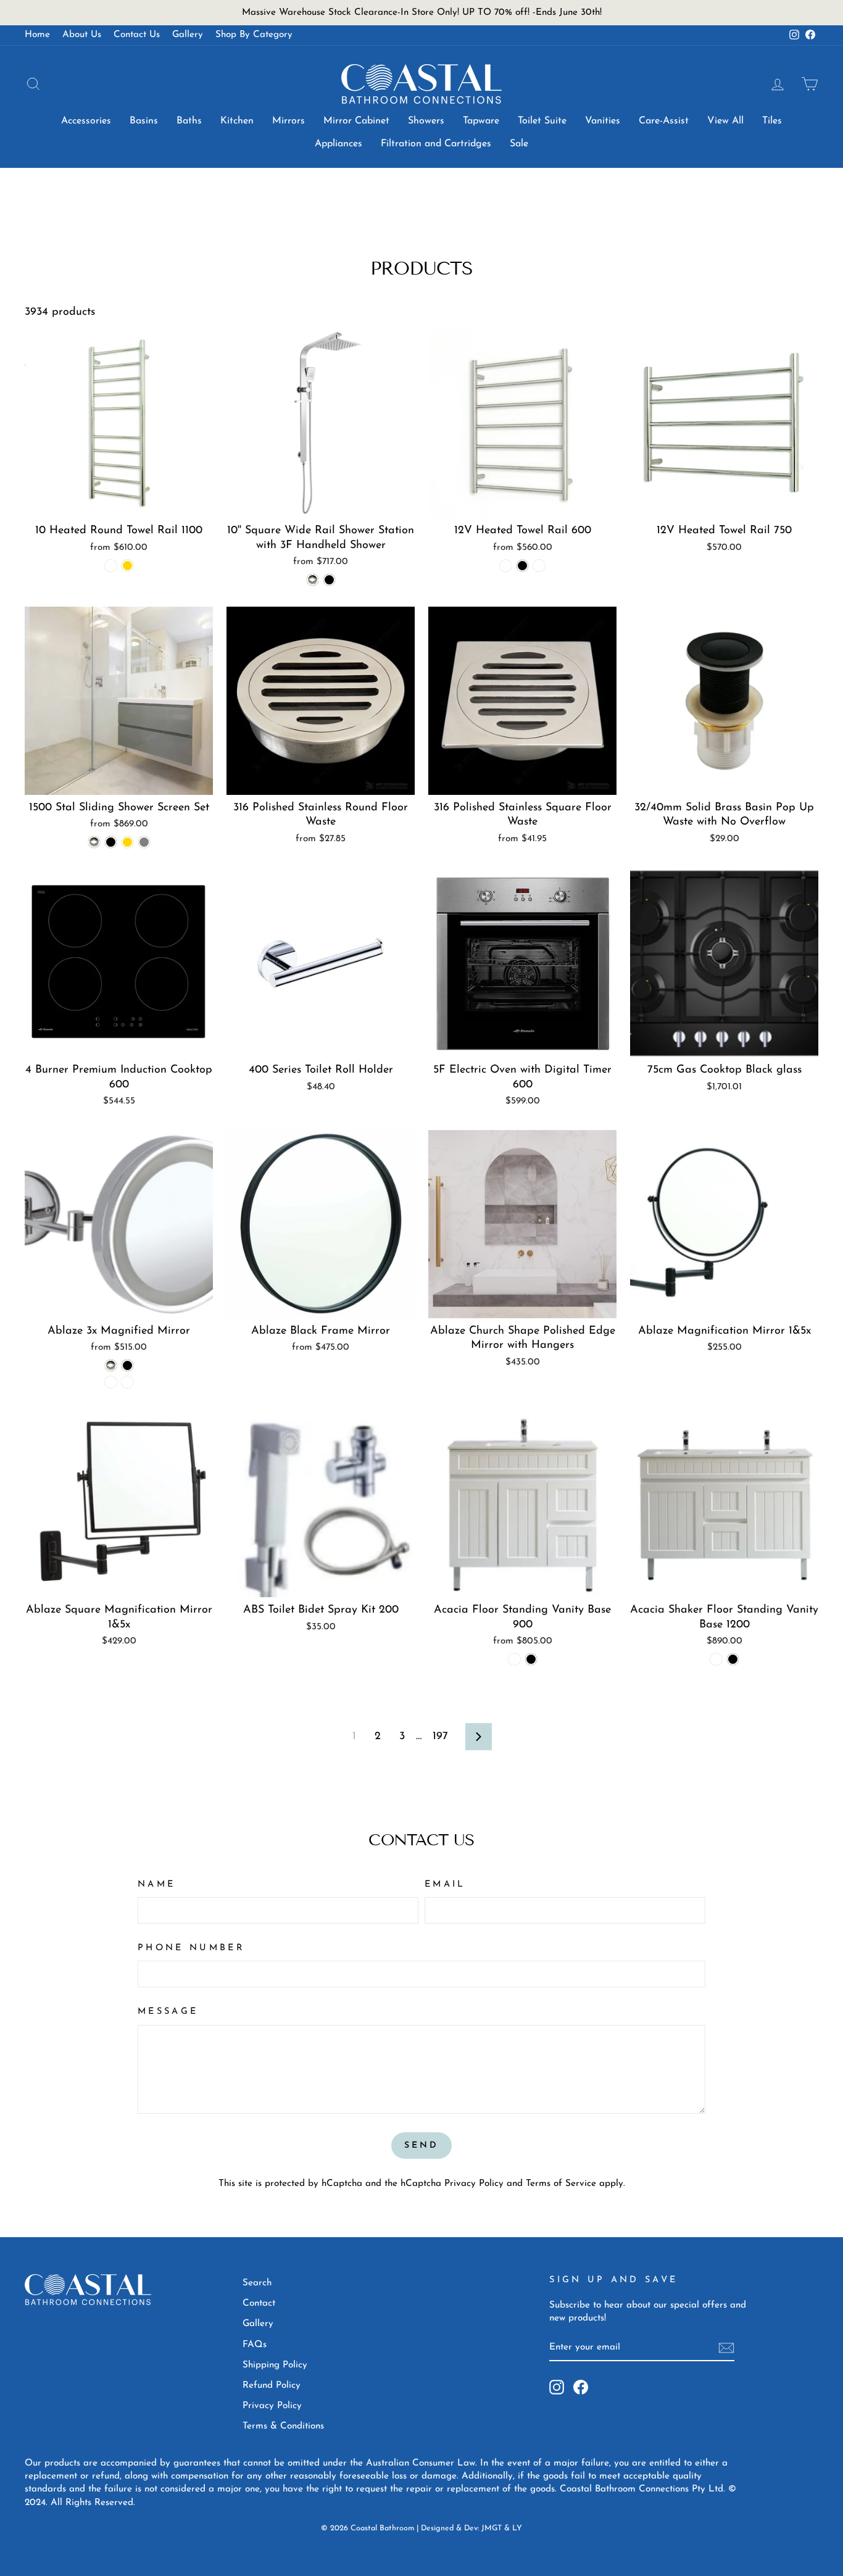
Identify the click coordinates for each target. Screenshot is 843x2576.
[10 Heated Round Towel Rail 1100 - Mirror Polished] (111, 566)
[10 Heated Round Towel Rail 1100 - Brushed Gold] (127, 566)
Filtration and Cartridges (436, 144)
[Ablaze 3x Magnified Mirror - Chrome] (111, 1365)
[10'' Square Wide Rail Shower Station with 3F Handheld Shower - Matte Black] (329, 580)
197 (440, 1737)
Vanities (603, 121)
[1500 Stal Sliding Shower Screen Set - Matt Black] (111, 842)
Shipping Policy (275, 2365)
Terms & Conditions (283, 2426)
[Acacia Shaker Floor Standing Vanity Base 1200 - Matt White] (716, 1659)
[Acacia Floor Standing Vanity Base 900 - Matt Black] (531, 1659)
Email (445, 1884)
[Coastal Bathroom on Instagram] (557, 2387)
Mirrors (289, 121)
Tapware (481, 121)
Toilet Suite (542, 121)
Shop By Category (254, 35)
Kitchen (237, 121)
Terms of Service (561, 2184)
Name (156, 1884)
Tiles (772, 121)
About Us (82, 35)
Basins (144, 121)
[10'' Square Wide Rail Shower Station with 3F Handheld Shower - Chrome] (313, 580)
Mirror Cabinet (356, 121)
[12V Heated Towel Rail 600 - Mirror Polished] (539, 566)
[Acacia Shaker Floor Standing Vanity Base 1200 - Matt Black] (733, 1659)
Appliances (338, 144)
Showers (426, 121)
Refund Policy (272, 2386)
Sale (519, 144)
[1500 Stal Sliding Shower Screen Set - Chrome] (94, 842)
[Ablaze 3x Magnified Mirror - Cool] (111, 1382)
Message (168, 2012)
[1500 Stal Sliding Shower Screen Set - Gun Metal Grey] (144, 842)
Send (422, 2146)
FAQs (255, 2345)
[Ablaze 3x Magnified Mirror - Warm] (127, 1382)
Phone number (191, 1948)
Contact (259, 2304)
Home (37, 35)
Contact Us (137, 35)
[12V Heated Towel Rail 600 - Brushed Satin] (506, 566)
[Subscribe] (726, 2348)
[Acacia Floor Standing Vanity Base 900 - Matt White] (514, 1659)
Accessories (86, 121)
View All (725, 121)
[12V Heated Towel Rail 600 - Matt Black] (522, 566)
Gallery (188, 35)
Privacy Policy (474, 2184)
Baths (189, 121)
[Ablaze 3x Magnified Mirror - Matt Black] (127, 1365)
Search (257, 2283)
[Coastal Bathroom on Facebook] (581, 2387)
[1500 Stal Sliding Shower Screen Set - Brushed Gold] (127, 842)
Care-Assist (664, 121)
